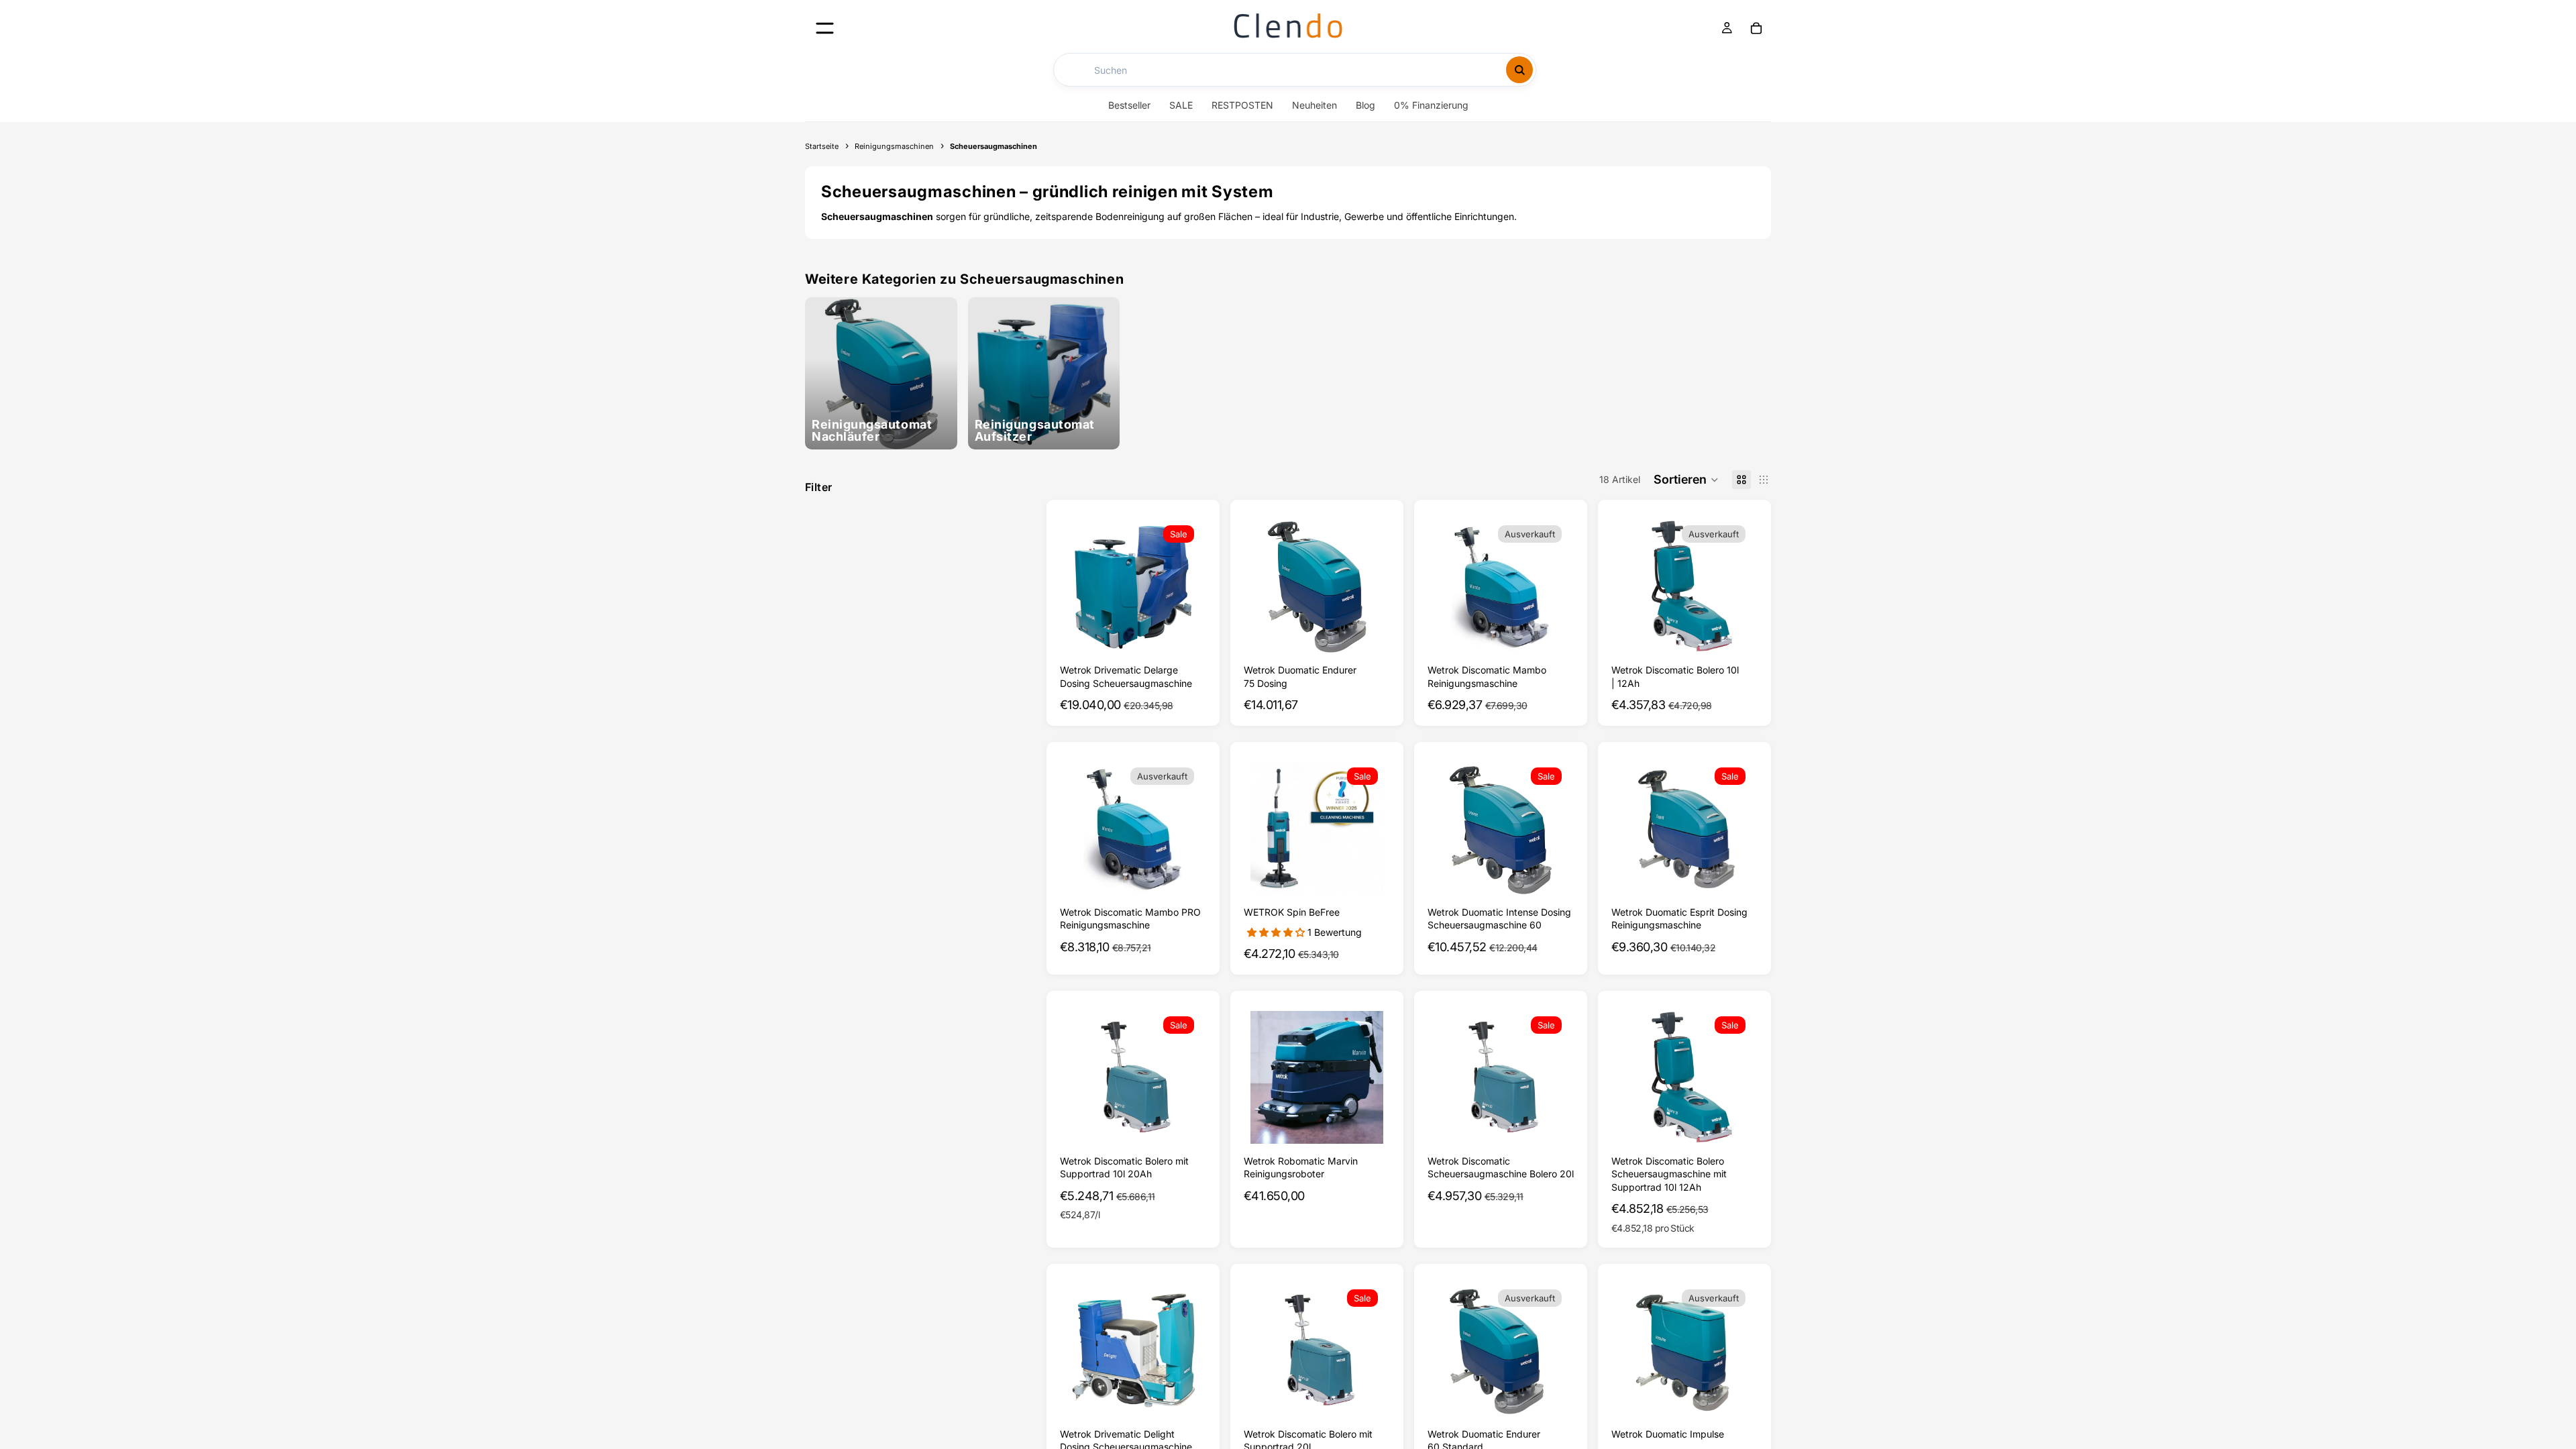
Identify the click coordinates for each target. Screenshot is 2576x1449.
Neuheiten (1314, 105)
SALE (1181, 105)
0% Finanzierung (1431, 105)
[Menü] (825, 28)
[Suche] (1519, 70)
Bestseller (1129, 105)
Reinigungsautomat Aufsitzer (1035, 431)
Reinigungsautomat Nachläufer (872, 431)
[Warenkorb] (1756, 28)
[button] (1686, 480)
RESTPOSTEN (1242, 105)
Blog (1365, 105)
